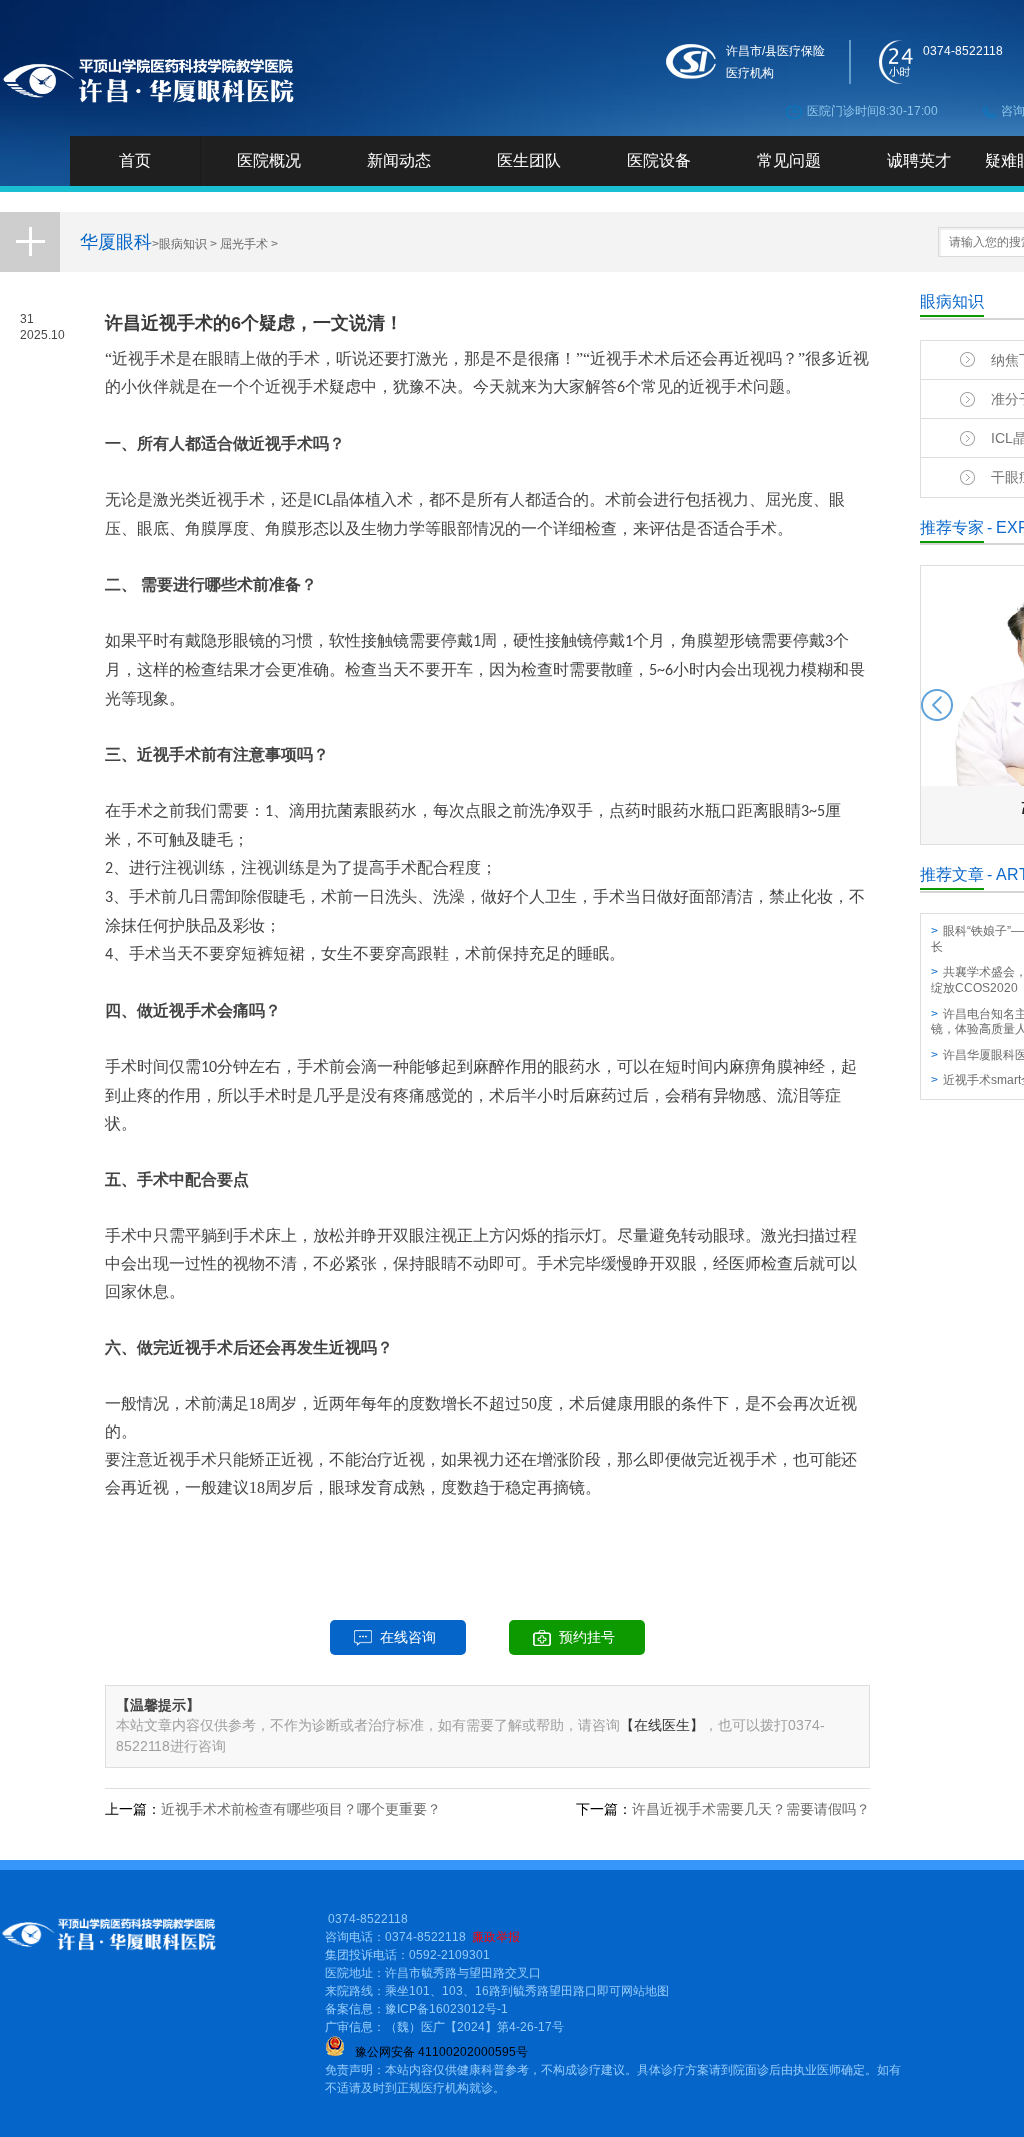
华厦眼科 (116, 242)
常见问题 (789, 160)
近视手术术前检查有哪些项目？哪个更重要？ (301, 1809)
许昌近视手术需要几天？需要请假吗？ (751, 1809)
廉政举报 (496, 1937)
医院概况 (269, 160)
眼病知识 (183, 244)
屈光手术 (244, 244)
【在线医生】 (662, 1725)
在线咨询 (408, 1637)
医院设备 (659, 160)
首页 (135, 160)
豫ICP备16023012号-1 (446, 2009)
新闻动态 (399, 160)
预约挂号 (587, 1637)
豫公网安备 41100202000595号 (441, 2052)
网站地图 (645, 1991)
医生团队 (529, 160)
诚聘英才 (919, 160)
